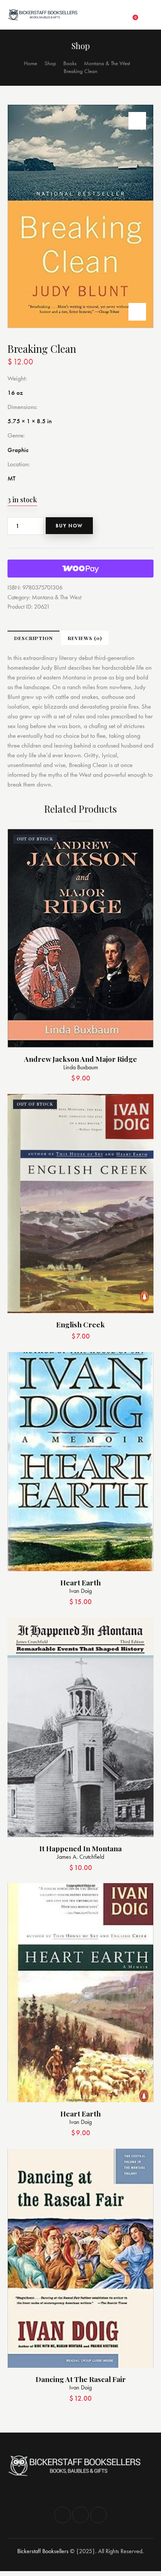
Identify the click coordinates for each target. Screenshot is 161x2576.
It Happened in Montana (80, 1848)
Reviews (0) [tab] (85, 638)
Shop (50, 63)
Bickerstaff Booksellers (43, 2551)
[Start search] (148, 15)
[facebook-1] (63, 2515)
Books (70, 63)
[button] (119, 15)
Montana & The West (107, 63)
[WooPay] (80, 569)
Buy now (69, 526)
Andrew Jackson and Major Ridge (80, 1059)
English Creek (80, 1325)
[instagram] (80, 2515)
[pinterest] (98, 2515)
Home (31, 63)
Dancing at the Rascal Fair (81, 2379)
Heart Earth (80, 1583)
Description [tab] (34, 638)
